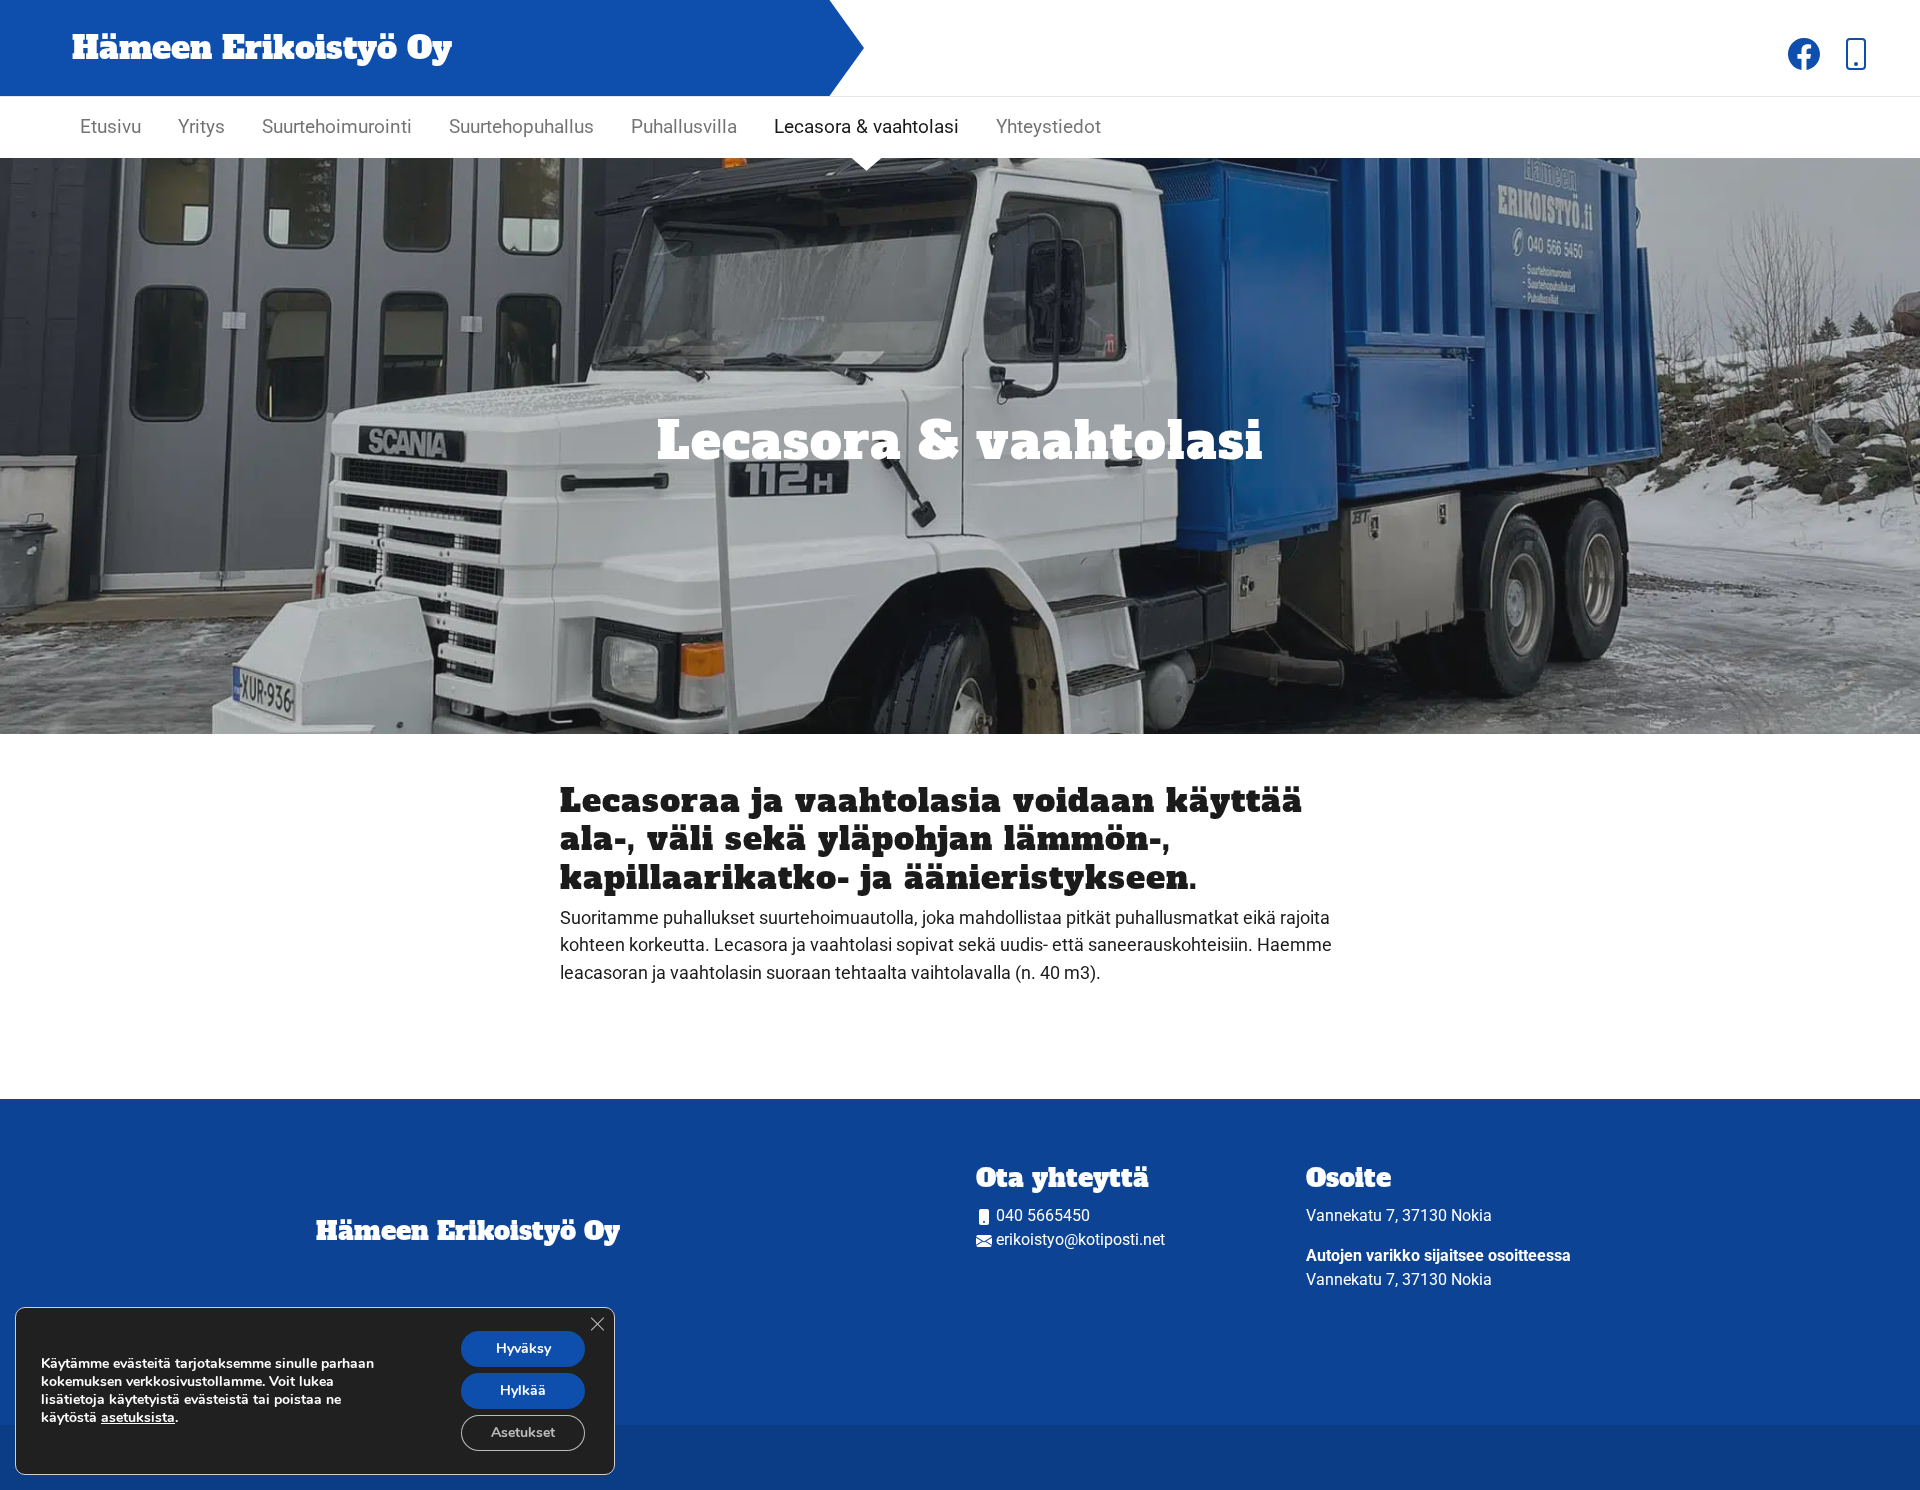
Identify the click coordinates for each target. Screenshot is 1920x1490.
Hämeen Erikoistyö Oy (468, 1231)
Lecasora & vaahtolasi (866, 126)
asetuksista (138, 1418)
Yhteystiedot (1048, 126)
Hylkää (523, 1390)
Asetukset (523, 1432)
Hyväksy (523, 1348)
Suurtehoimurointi (337, 126)
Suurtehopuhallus (521, 126)
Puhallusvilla (684, 126)
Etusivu (110, 126)
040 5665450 (1043, 1215)
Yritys (201, 126)
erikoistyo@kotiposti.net (1080, 1239)
